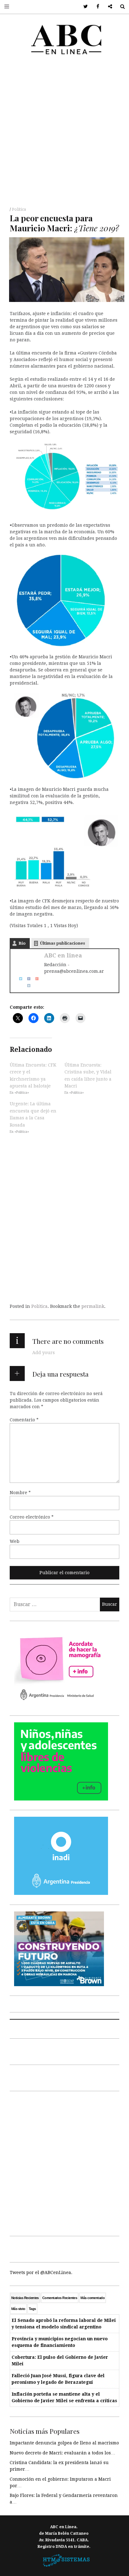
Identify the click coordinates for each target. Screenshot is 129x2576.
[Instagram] (27, 985)
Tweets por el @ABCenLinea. (41, 2272)
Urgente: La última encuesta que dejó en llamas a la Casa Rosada (33, 1114)
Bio (22, 943)
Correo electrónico (32, 1517)
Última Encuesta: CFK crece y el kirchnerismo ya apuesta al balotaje (33, 1075)
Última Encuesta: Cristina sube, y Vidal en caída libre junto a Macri (88, 1075)
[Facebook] (27, 978)
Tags (32, 2309)
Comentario (24, 1420)
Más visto (18, 2309)
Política (19, 209)
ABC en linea (63, 955)
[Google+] (35, 978)
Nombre (20, 1493)
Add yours (44, 1353)
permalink (93, 1306)
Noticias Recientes (25, 2298)
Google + (108, 7)
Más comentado (93, 2298)
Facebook (96, 7)
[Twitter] (18, 978)
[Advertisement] (64, 133)
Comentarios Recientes (60, 2298)
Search (120, 7)
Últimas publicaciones (63, 943)
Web (15, 1541)
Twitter (83, 7)
